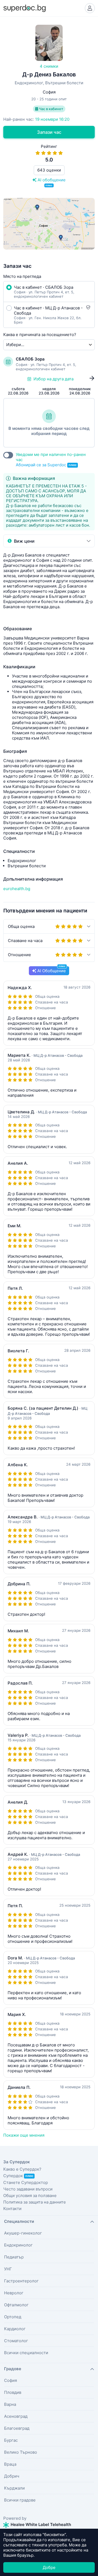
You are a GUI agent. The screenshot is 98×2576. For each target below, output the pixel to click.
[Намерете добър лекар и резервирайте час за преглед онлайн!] (24, 8)
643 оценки (49, 170)
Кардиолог (15, 2329)
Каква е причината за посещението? (40, 335)
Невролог (14, 2293)
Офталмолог (16, 2305)
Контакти (12, 2209)
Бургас (11, 2440)
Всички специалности (26, 2353)
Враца (10, 2464)
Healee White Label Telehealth (40, 2524)
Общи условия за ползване (30, 2196)
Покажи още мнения (24, 2135)
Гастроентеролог (21, 2281)
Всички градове (20, 2500)
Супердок (18, 2176)
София (10, 2380)
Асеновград (16, 2416)
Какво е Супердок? (22, 2169)
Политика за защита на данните (35, 2202)
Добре (49, 2567)
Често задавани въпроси (28, 2189)
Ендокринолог (18, 2245)
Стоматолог (16, 2341)
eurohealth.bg (17, 889)
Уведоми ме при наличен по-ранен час (51, 460)
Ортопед (13, 2317)
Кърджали (14, 2488)
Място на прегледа (22, 276)
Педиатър (14, 2257)
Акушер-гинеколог (23, 2233)
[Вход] (90, 8)
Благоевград (17, 2428)
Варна (10, 2404)
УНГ (8, 2269)
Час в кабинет (51, 109)
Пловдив (13, 2392)
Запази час (49, 132)
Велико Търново (21, 2452)
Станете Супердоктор (26, 2182)
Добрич (12, 2476)
